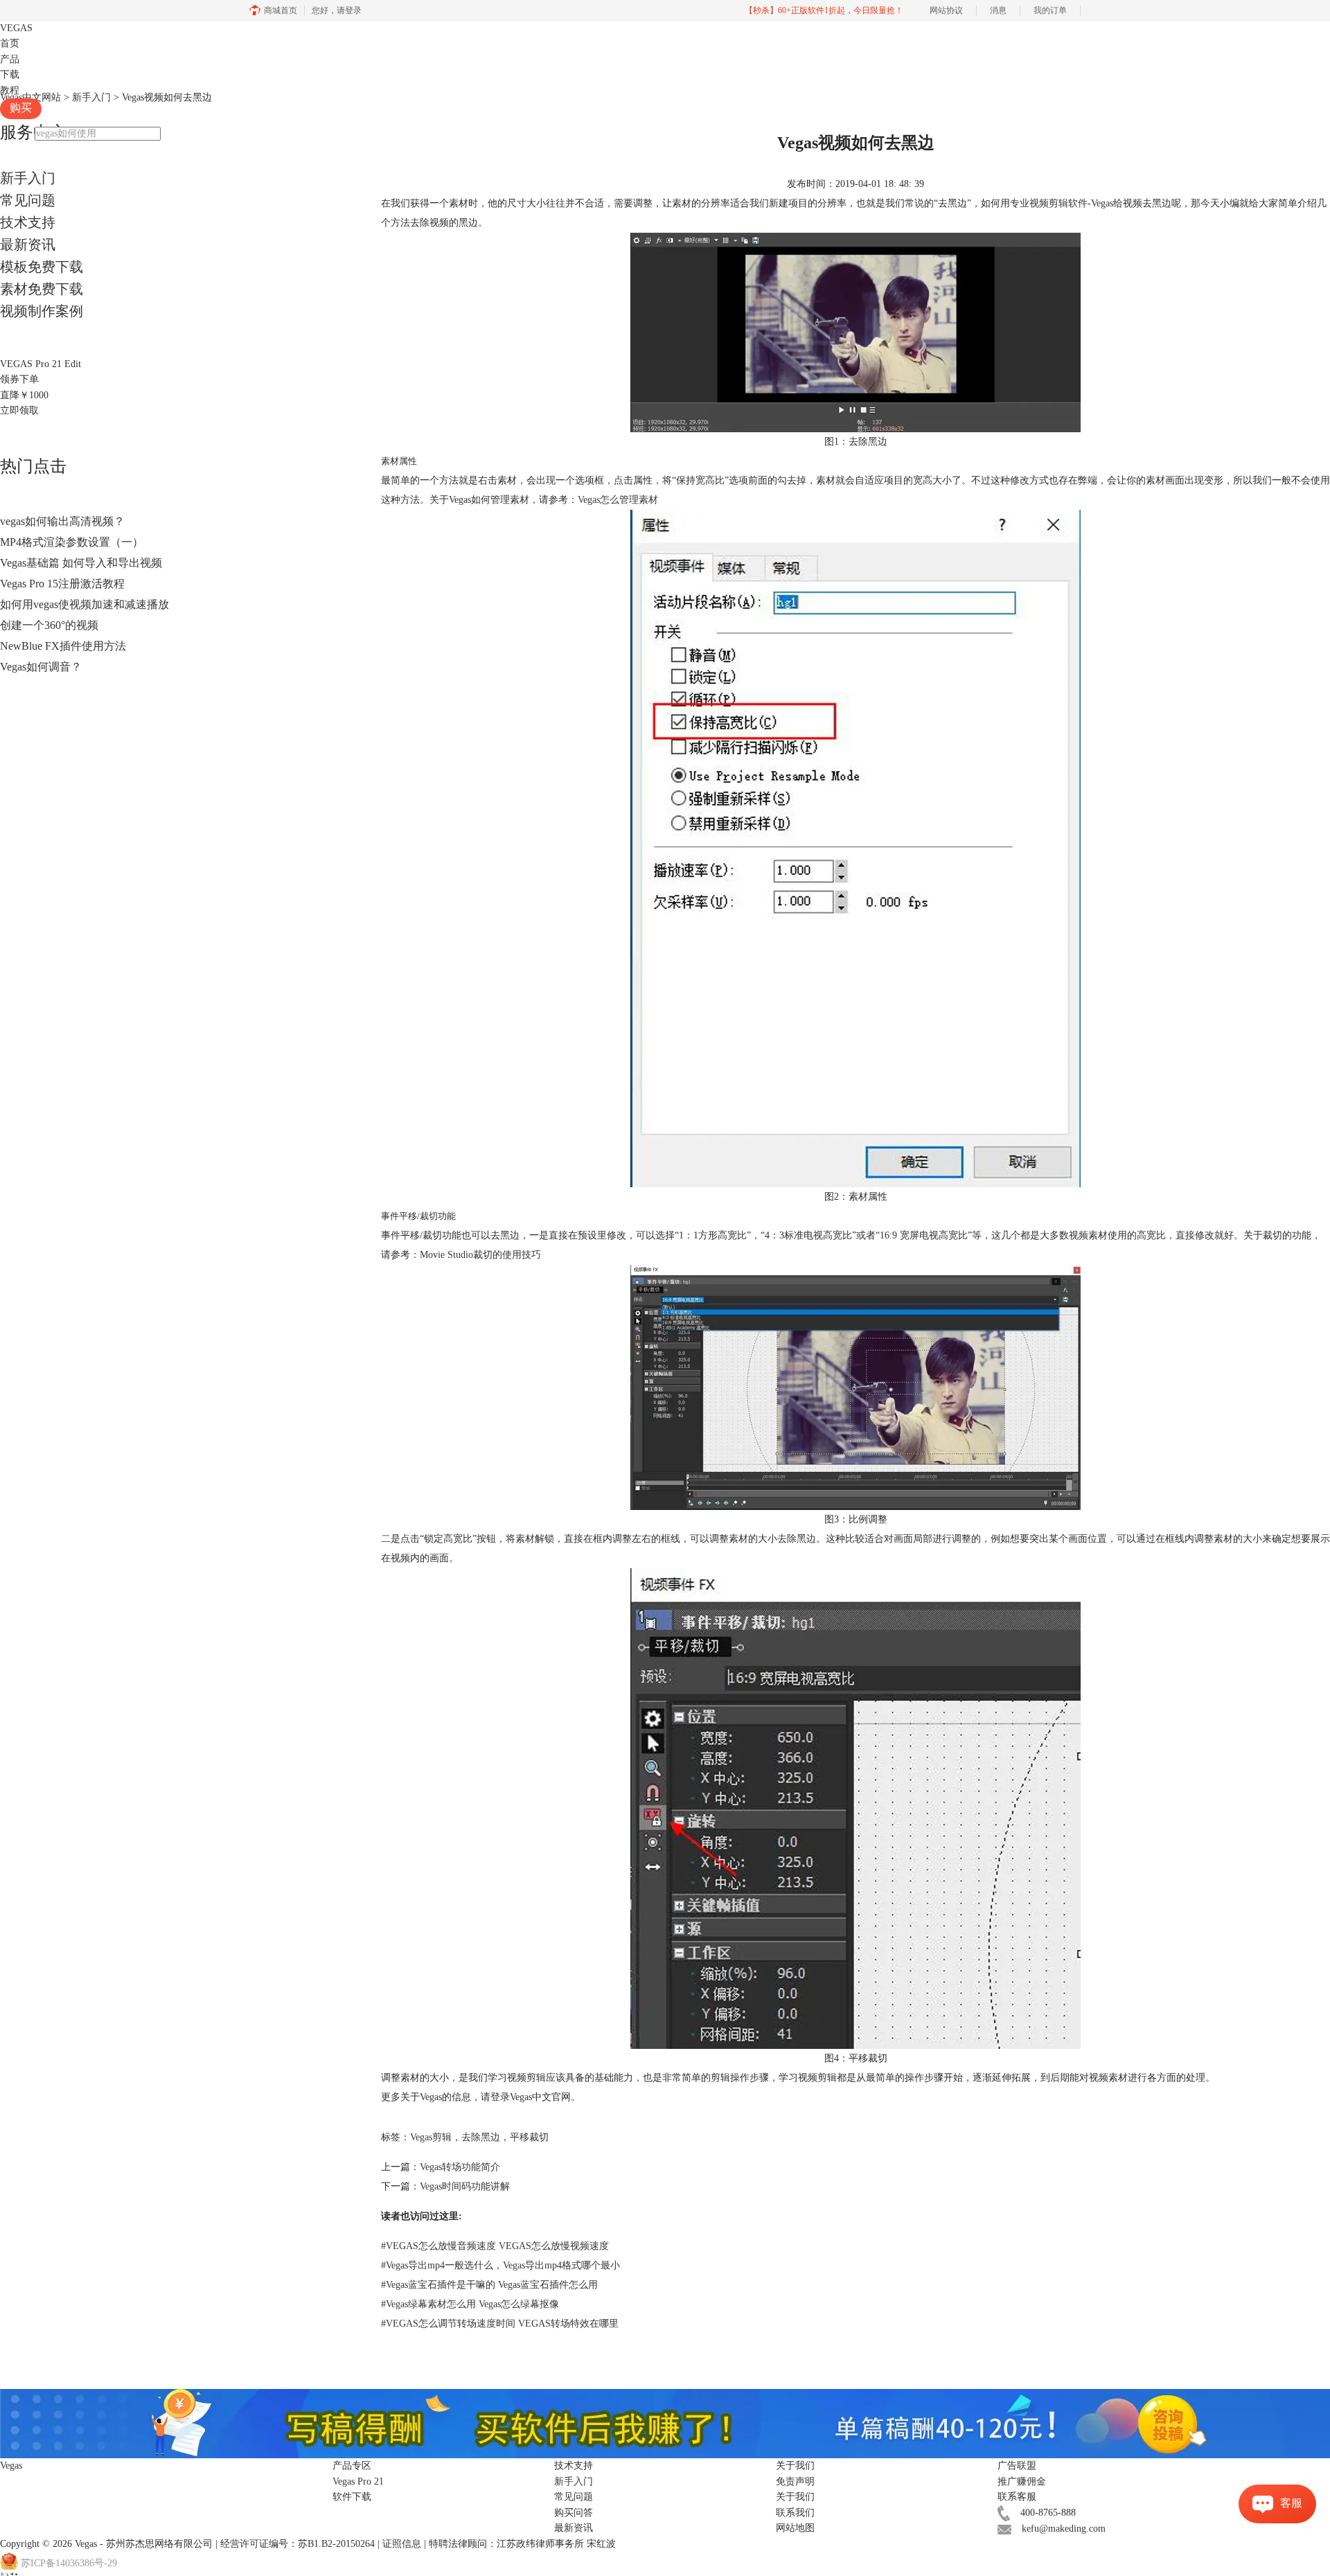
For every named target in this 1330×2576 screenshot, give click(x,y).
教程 (10, 90)
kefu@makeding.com (1064, 2529)
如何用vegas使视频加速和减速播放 (85, 604)
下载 (10, 74)
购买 (21, 108)
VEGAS (16, 28)
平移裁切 (529, 2137)
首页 (10, 43)
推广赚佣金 (1022, 2481)
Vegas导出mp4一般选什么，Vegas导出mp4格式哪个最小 (500, 2265)
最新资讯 (28, 245)
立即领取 (19, 410)
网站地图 (795, 2528)
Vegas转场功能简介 (460, 2167)
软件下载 (352, 2497)
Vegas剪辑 (431, 2137)
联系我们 (795, 2513)
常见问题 (28, 200)
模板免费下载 (42, 267)
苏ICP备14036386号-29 (69, 2563)
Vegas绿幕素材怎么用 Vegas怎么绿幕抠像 (470, 2304)
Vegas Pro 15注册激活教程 (62, 584)
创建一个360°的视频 (49, 625)
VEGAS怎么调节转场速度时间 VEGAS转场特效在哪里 (500, 2324)
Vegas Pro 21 (358, 2481)
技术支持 (28, 222)
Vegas (86, 2544)
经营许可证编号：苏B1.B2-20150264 (298, 2544)
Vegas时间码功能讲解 (465, 2186)
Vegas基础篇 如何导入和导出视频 (81, 563)
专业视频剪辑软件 (1049, 203)
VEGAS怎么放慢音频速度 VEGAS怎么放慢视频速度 (495, 2246)
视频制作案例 (42, 311)
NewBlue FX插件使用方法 (63, 646)
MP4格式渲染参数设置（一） (72, 542)
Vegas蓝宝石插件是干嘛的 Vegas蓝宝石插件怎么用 (489, 2285)
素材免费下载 (42, 289)
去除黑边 (481, 2137)
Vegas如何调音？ (41, 667)
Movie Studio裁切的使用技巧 (480, 1255)
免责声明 (795, 2481)
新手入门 (28, 178)
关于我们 (795, 2497)
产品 (10, 59)
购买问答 (574, 2513)
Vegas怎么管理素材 (618, 500)
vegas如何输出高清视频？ (62, 521)
